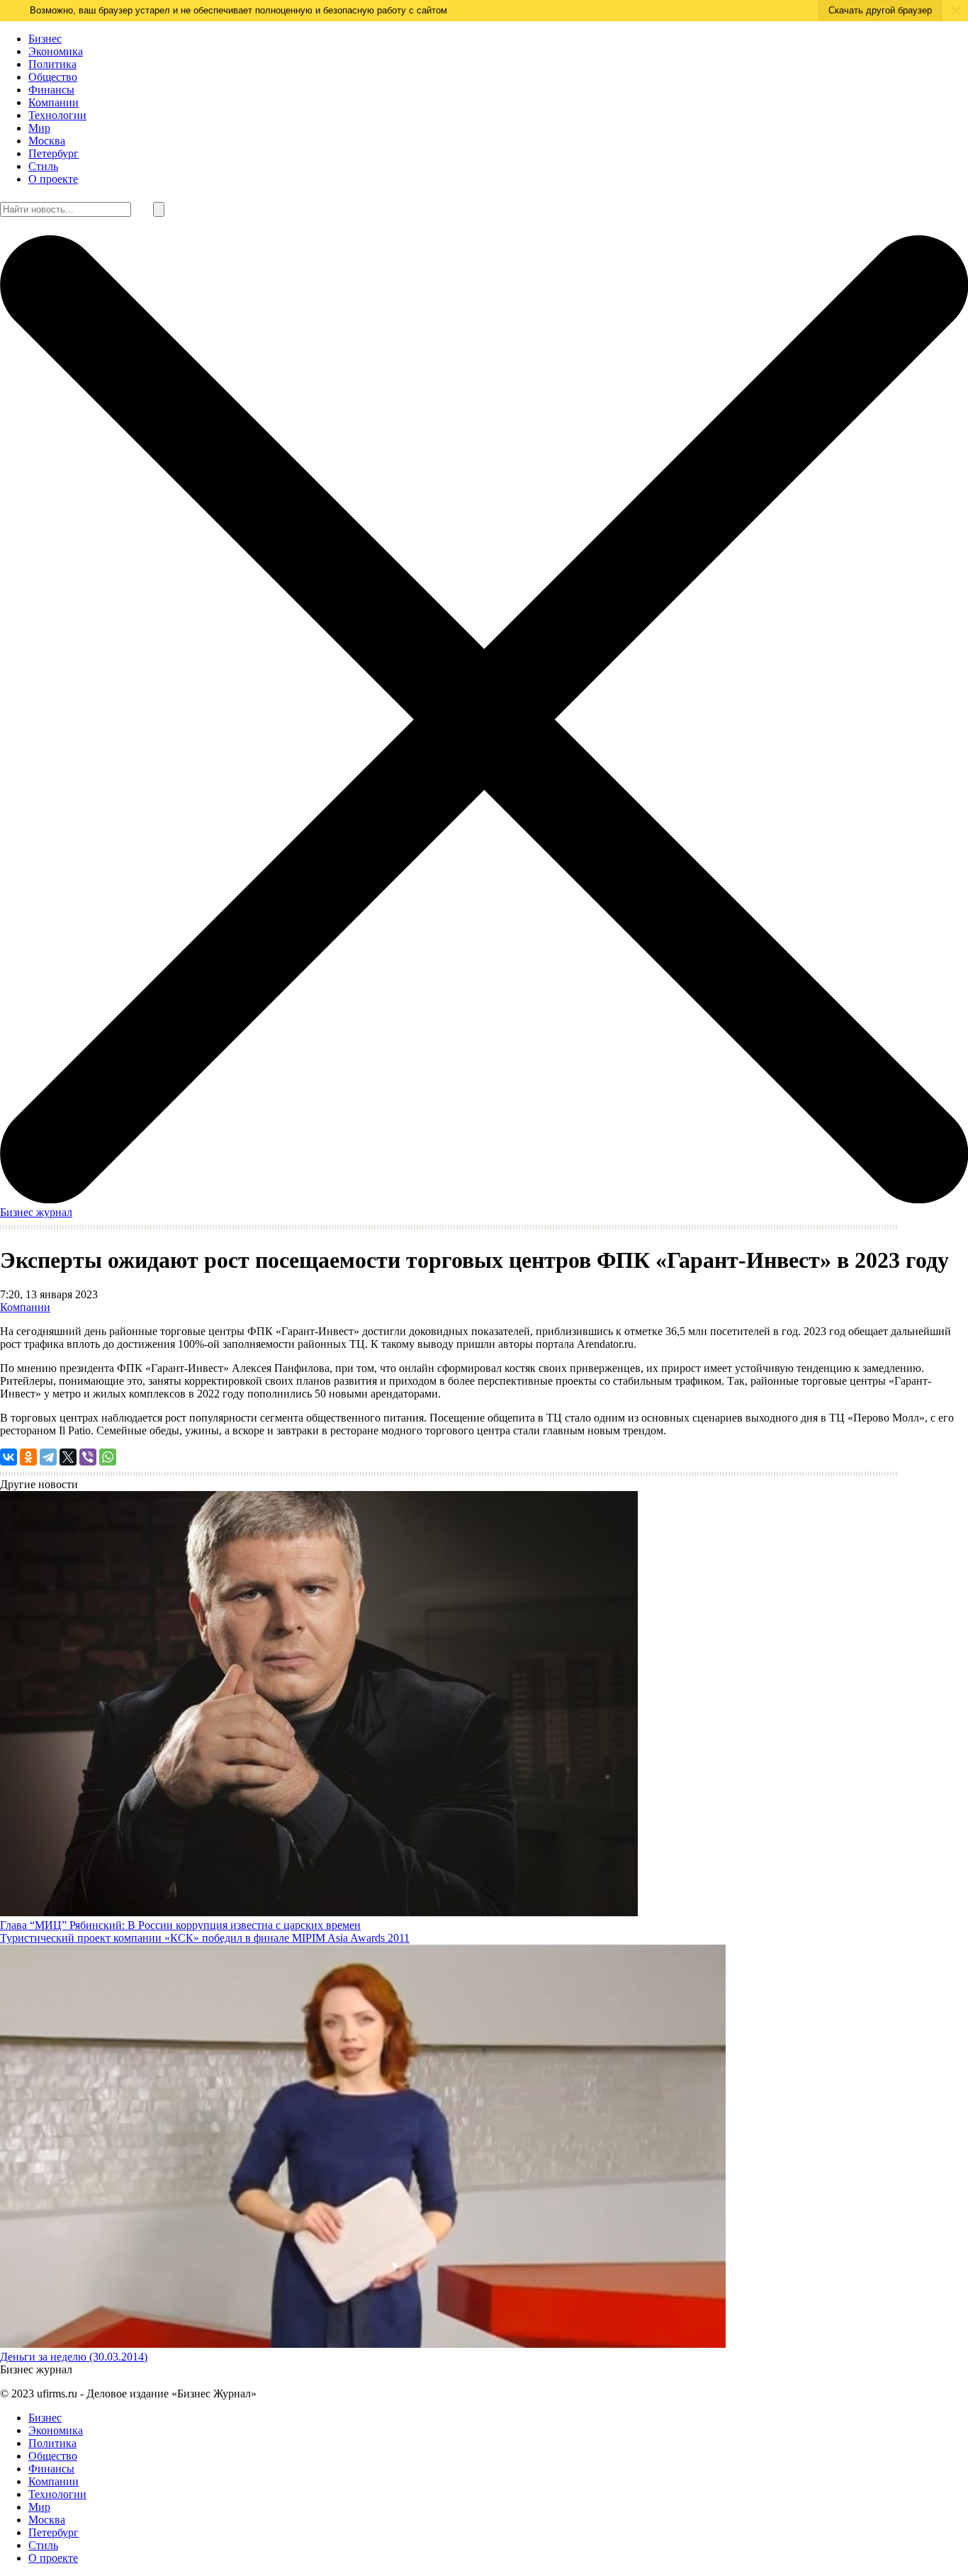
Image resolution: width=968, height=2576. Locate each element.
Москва (47, 141)
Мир (39, 128)
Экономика (56, 51)
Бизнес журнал (36, 1212)
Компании (54, 102)
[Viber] (88, 1457)
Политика (52, 64)
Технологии (57, 115)
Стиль (43, 166)
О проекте (53, 179)
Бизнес (45, 39)
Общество (53, 77)
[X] (68, 1457)
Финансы (51, 90)
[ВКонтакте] (9, 1457)
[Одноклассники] (28, 1457)
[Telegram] (48, 1457)
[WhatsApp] (108, 1457)
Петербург (54, 153)
